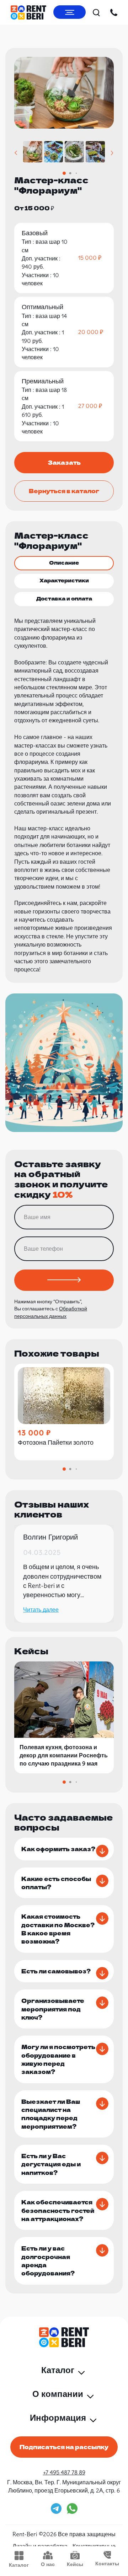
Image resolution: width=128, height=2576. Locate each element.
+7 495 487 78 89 (64, 2472)
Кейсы (75, 2564)
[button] (16, 153)
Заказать (64, 462)
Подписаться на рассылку (64, 2447)
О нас (48, 2564)
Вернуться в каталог (64, 491)
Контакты (107, 2564)
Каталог (19, 2565)
